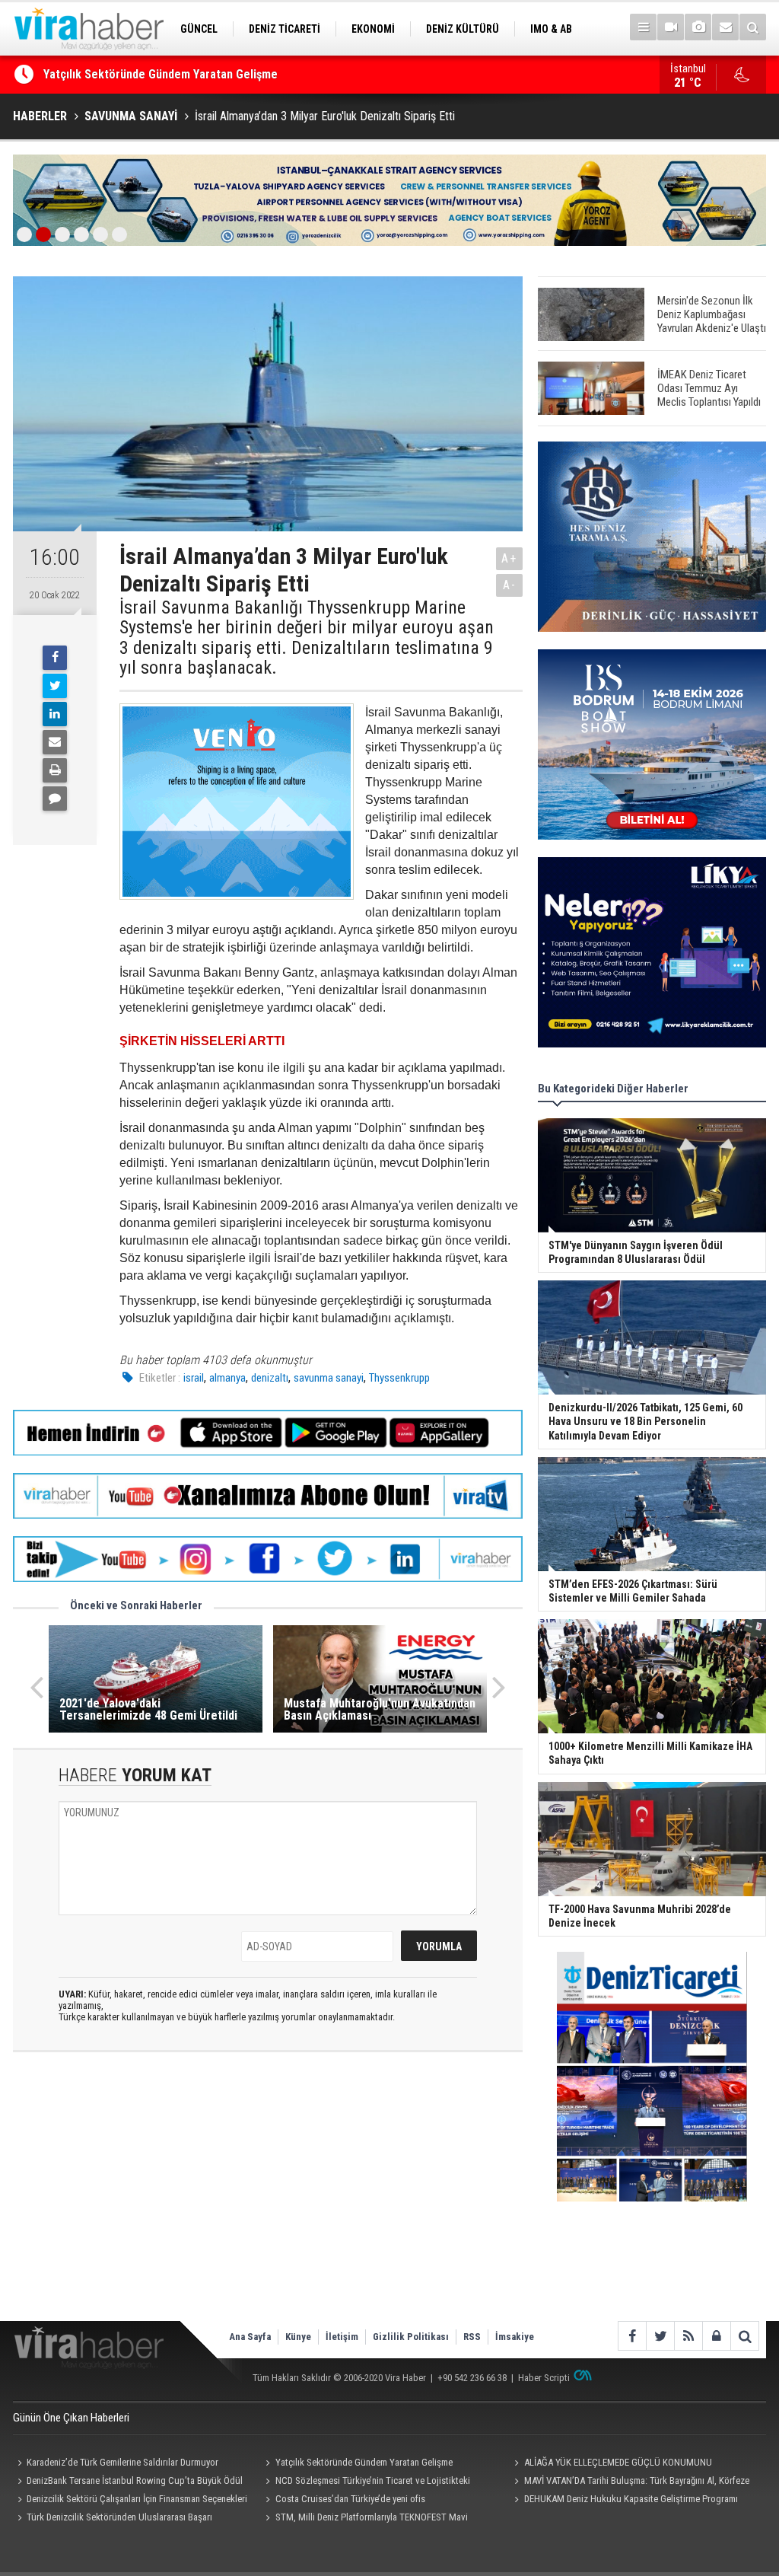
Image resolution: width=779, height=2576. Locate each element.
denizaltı (270, 1378)
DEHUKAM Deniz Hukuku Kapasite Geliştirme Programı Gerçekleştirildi (623, 2501)
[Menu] (643, 27)
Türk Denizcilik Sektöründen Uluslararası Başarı (119, 2517)
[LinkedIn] (55, 714)
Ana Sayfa (250, 2337)
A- (510, 585)
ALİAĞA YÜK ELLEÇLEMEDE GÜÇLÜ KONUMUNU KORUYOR (188, 74)
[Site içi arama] (753, 27)
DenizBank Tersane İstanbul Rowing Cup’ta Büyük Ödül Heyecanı (128, 2482)
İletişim (342, 2337)
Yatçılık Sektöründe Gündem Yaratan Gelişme (364, 2462)
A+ (509, 558)
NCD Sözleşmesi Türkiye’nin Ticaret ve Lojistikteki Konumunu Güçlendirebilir (366, 2482)
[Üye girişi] (716, 2336)
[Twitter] (55, 686)
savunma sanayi (329, 1378)
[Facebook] (55, 658)
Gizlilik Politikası (411, 2337)
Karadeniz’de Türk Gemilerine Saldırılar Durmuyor (122, 2462)
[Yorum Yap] (55, 799)
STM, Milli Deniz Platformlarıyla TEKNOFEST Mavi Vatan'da (365, 2519)
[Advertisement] (268, 2199)
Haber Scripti (544, 2378)
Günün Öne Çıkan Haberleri (71, 2418)
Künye (298, 2337)
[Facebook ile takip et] (632, 2336)
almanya (227, 1378)
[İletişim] (725, 27)
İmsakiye (515, 2337)
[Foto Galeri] (698, 27)
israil (194, 1378)
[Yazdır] (55, 770)
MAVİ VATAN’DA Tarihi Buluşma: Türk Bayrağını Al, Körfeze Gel (629, 2482)
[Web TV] (671, 27)
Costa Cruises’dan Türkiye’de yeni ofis (350, 2499)
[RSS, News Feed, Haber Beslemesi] (688, 2336)
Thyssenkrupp (399, 1378)
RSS (472, 2337)
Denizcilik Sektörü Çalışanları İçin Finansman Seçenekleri (137, 2499)
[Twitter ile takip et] (660, 2336)
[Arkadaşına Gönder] (55, 742)
